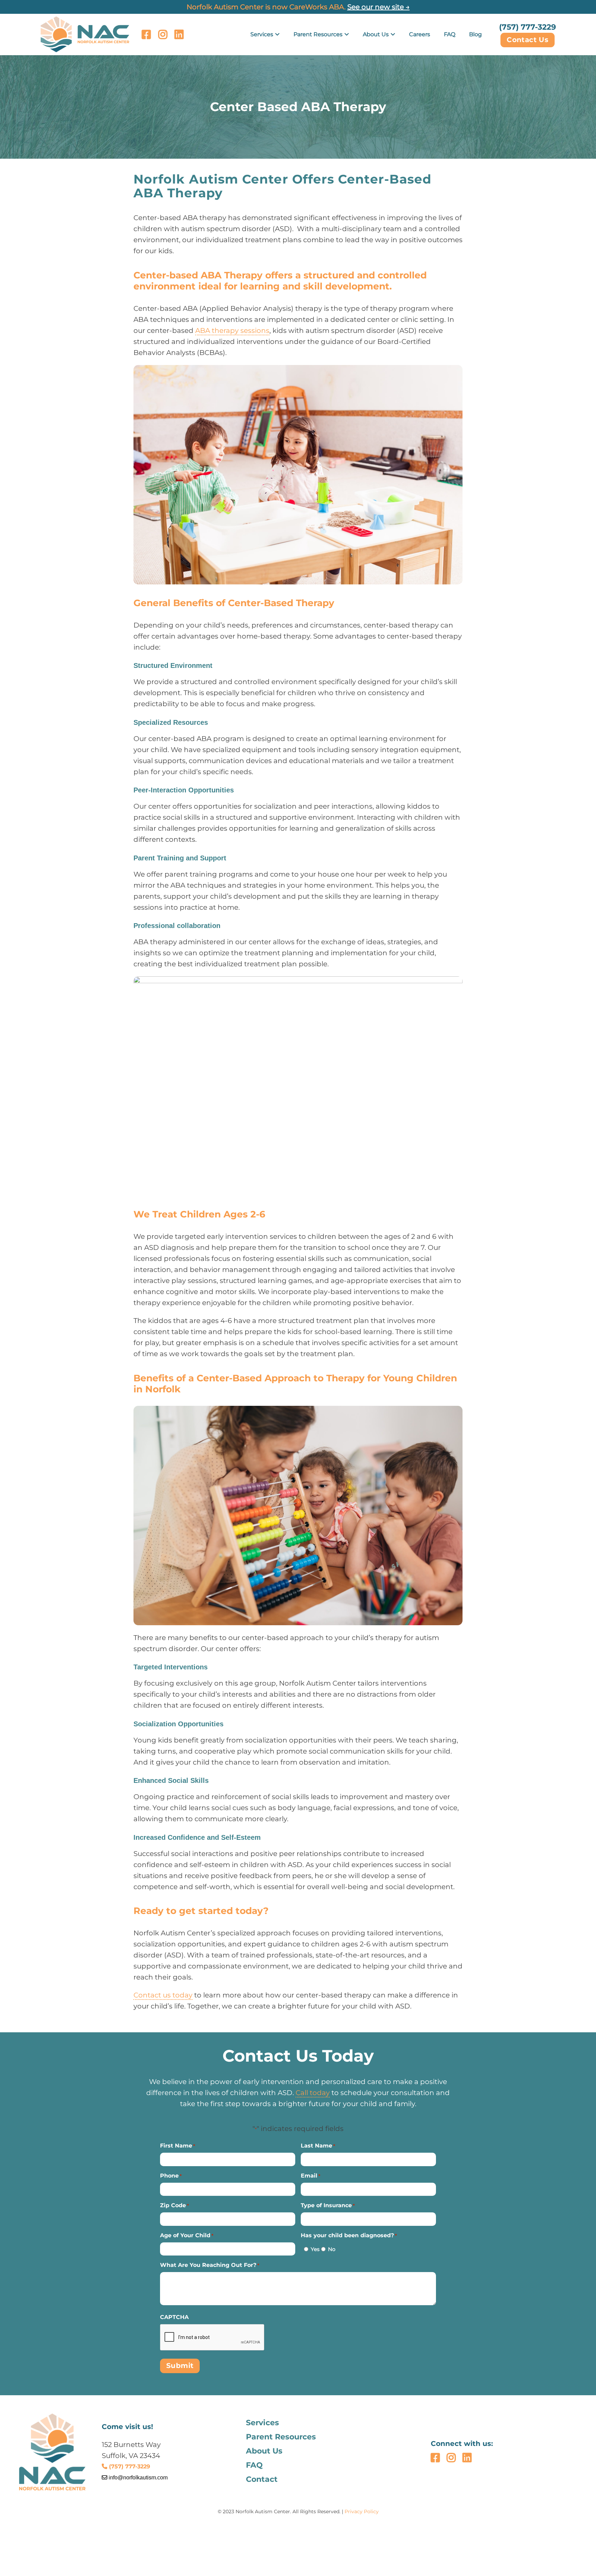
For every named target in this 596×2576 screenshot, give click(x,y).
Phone (171, 2176)
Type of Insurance (328, 2205)
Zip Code (175, 2205)
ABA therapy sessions (232, 330)
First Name (178, 2146)
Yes (314, 2249)
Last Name (318, 2146)
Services (262, 34)
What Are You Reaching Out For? (210, 2265)
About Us (376, 34)
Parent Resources (318, 34)
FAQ (450, 34)
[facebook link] (146, 34)
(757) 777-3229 (528, 27)
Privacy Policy (362, 2511)
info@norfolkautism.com (137, 2478)
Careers (420, 34)
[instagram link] (163, 34)
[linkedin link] (179, 34)
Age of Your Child (187, 2235)
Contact (262, 2479)
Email (311, 2176)
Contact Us (528, 40)
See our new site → (379, 7)
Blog (475, 34)
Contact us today (163, 1995)
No (330, 2249)
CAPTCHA (174, 2317)
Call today (313, 2093)
